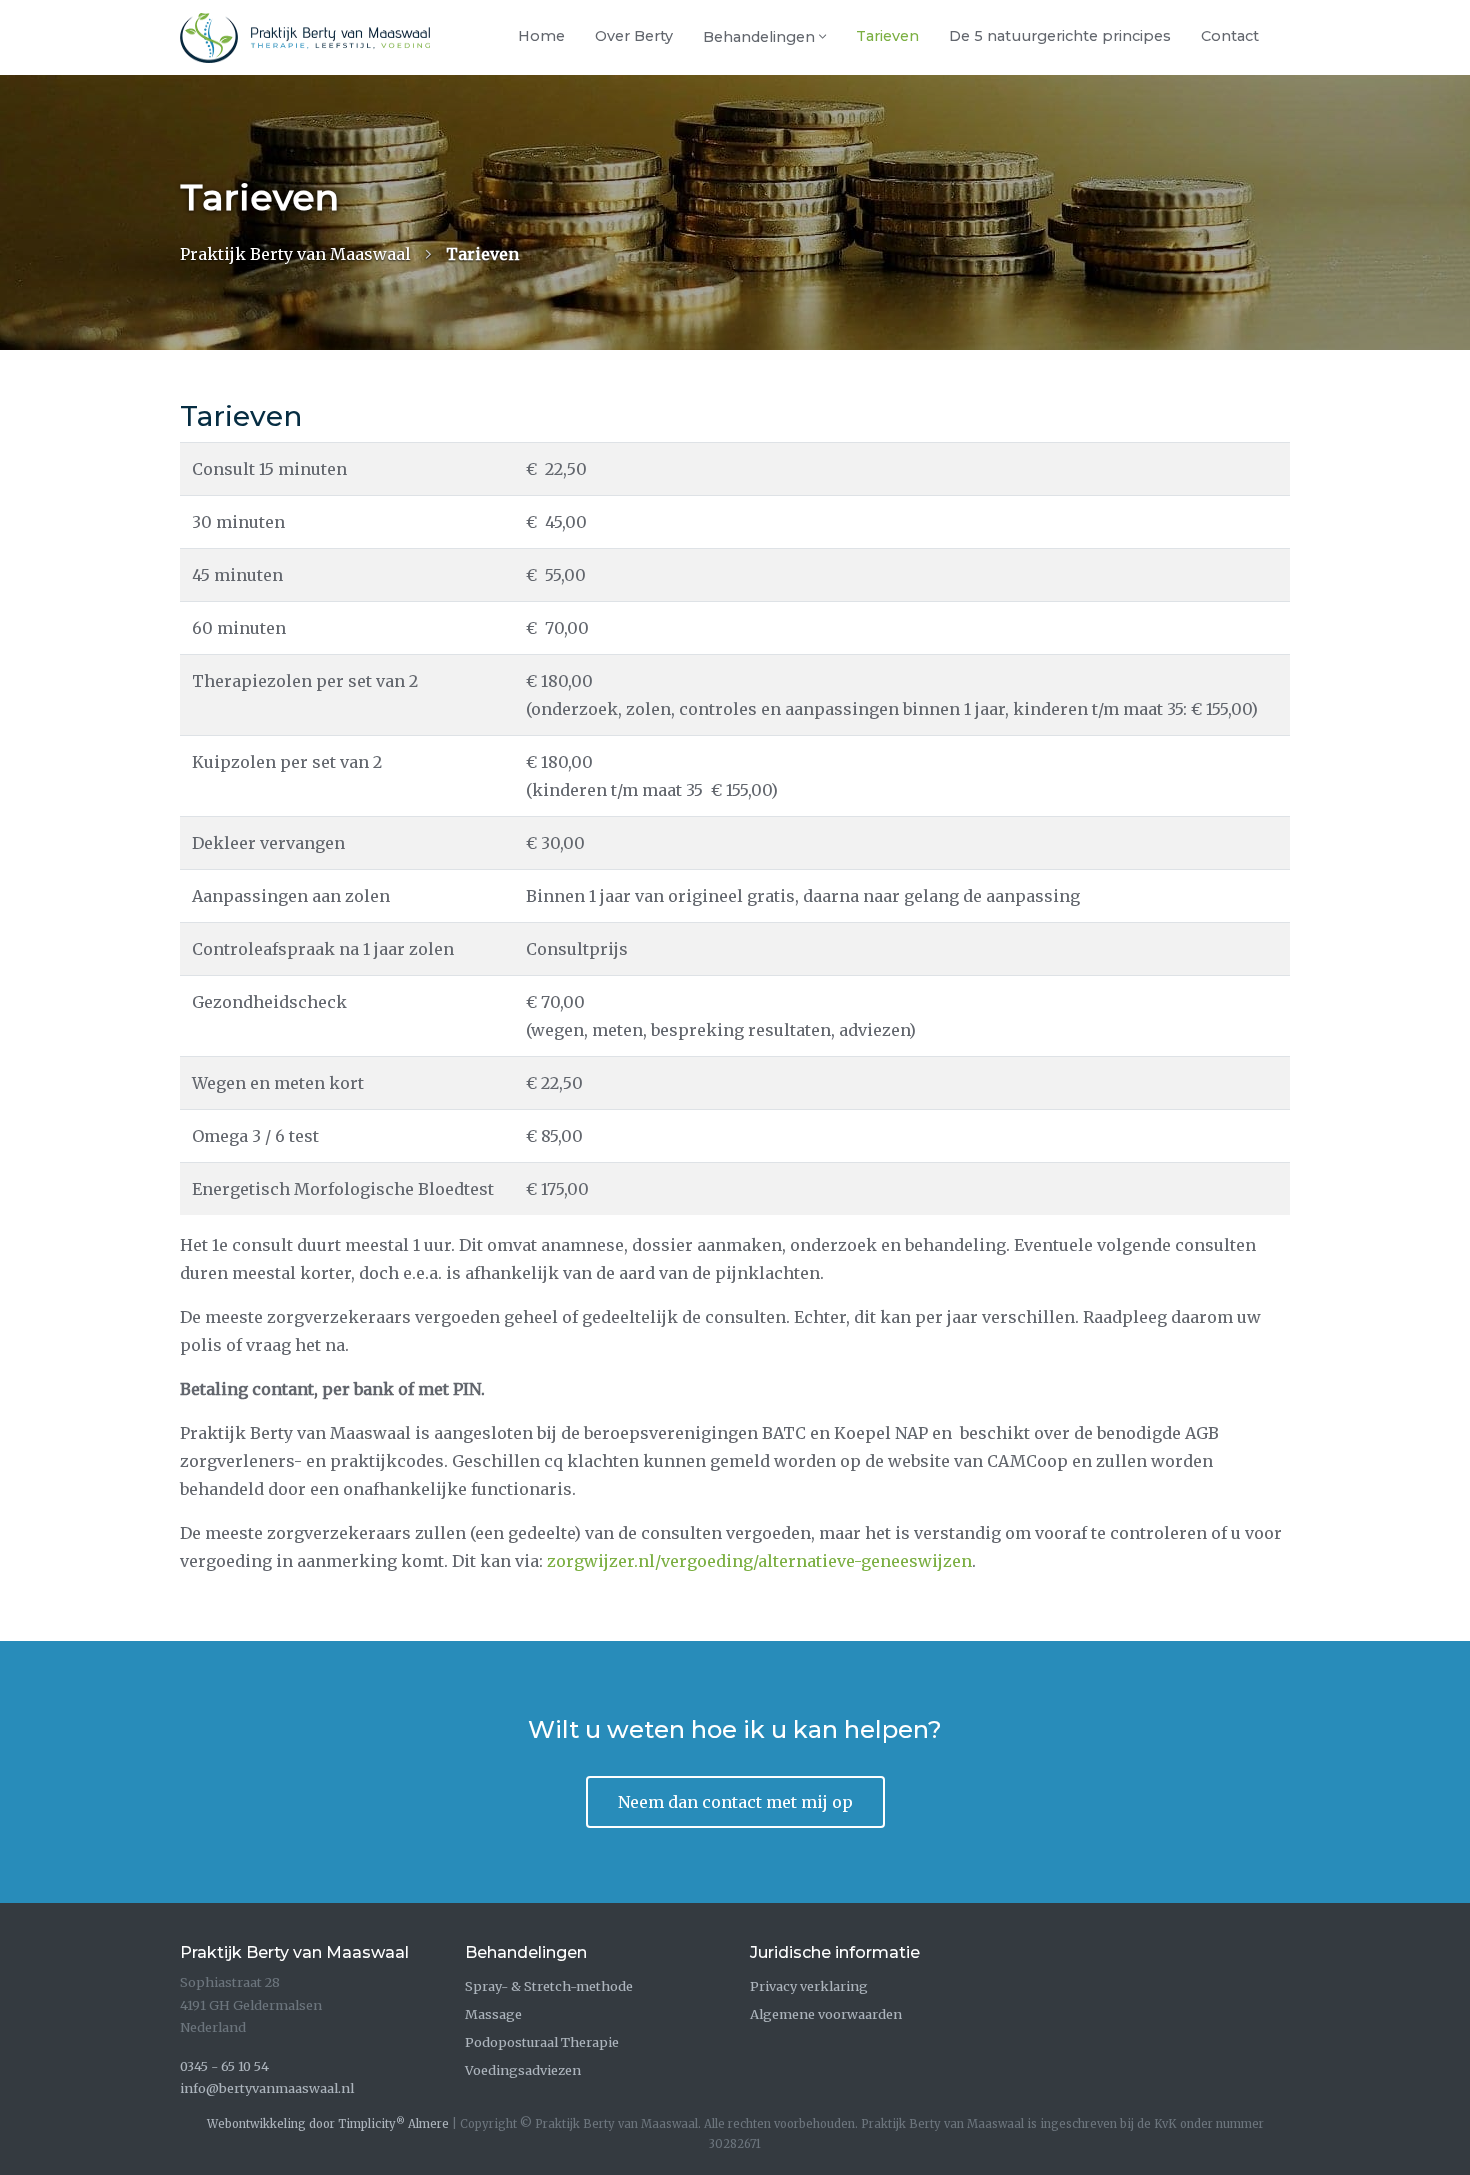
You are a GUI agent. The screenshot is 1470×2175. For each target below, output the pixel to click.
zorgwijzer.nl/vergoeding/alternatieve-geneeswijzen (759, 1561)
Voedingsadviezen (523, 2070)
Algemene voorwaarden (826, 2014)
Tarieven (887, 36)
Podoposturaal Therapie (542, 2042)
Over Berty (634, 36)
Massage (493, 2014)
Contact (1230, 36)
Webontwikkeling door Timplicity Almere (328, 2124)
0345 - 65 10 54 (224, 2066)
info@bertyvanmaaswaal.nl (267, 2088)
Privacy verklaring (809, 1986)
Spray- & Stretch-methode (549, 1986)
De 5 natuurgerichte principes (1060, 36)
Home (541, 36)
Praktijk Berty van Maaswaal (295, 254)
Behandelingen (759, 37)
